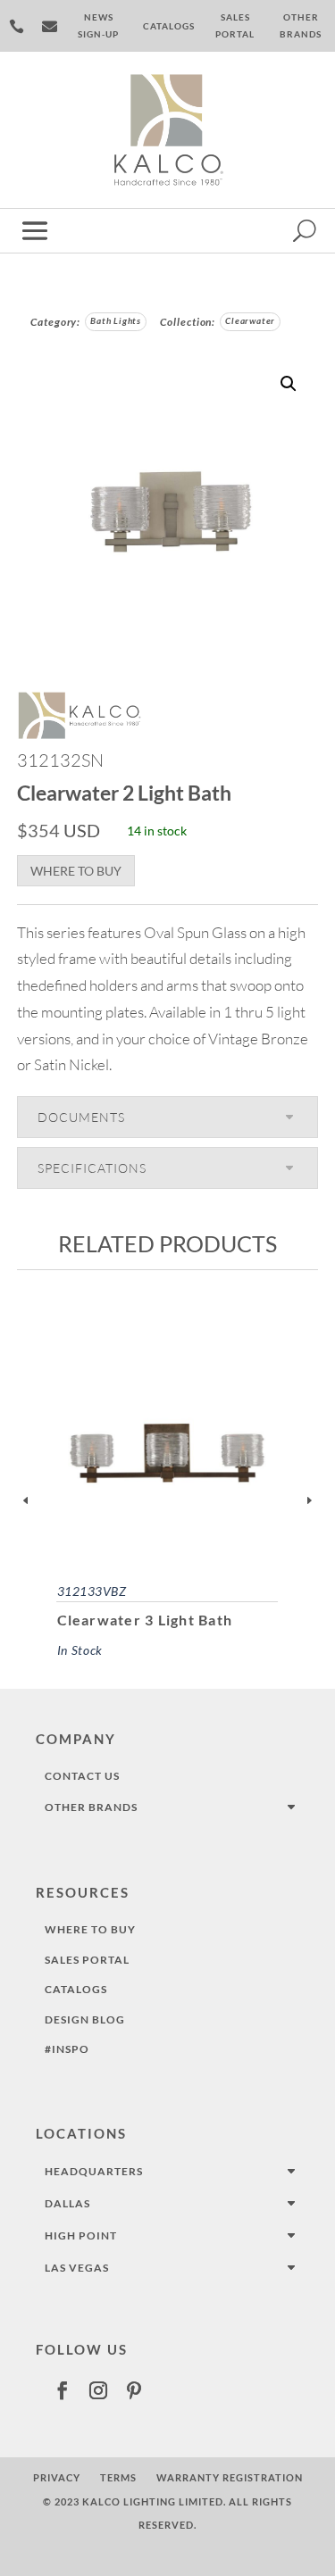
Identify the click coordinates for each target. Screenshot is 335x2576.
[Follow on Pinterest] (134, 2390)
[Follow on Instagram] (98, 2390)
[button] (289, 384)
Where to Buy (76, 871)
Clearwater (250, 321)
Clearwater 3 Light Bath (145, 1620)
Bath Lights (115, 321)
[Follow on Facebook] (63, 2390)
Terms (118, 2477)
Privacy (57, 2477)
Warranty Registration (230, 2477)
